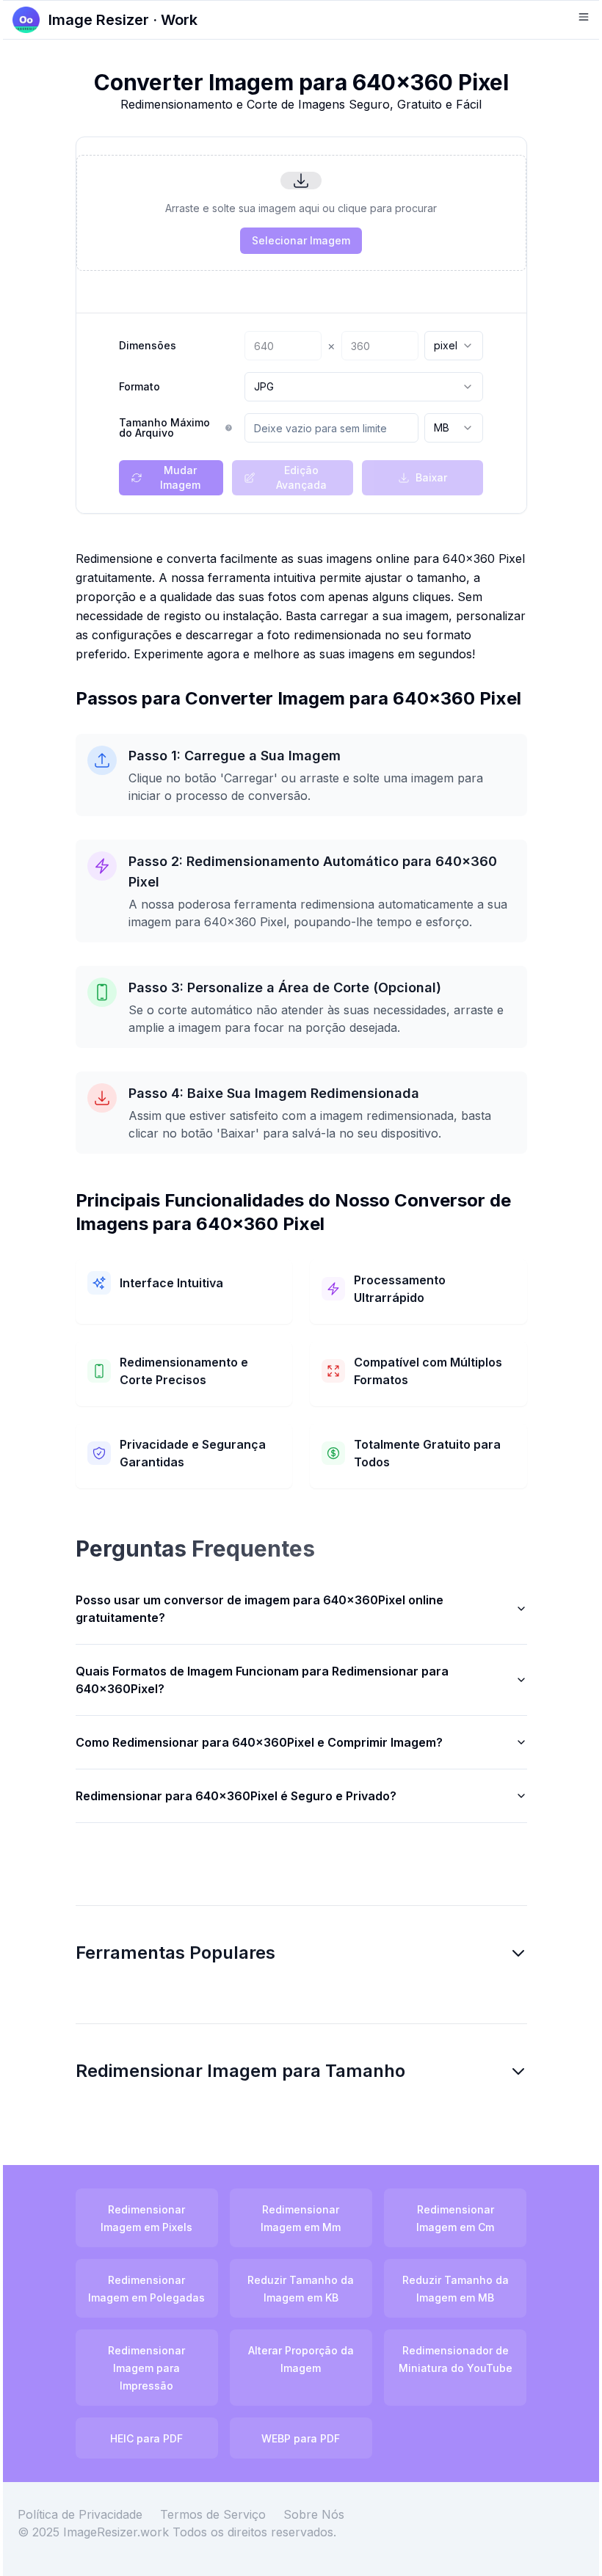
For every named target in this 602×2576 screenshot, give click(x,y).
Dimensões (148, 346)
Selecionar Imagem (301, 240)
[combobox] (454, 346)
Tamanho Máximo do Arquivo (164, 428)
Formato (139, 387)
